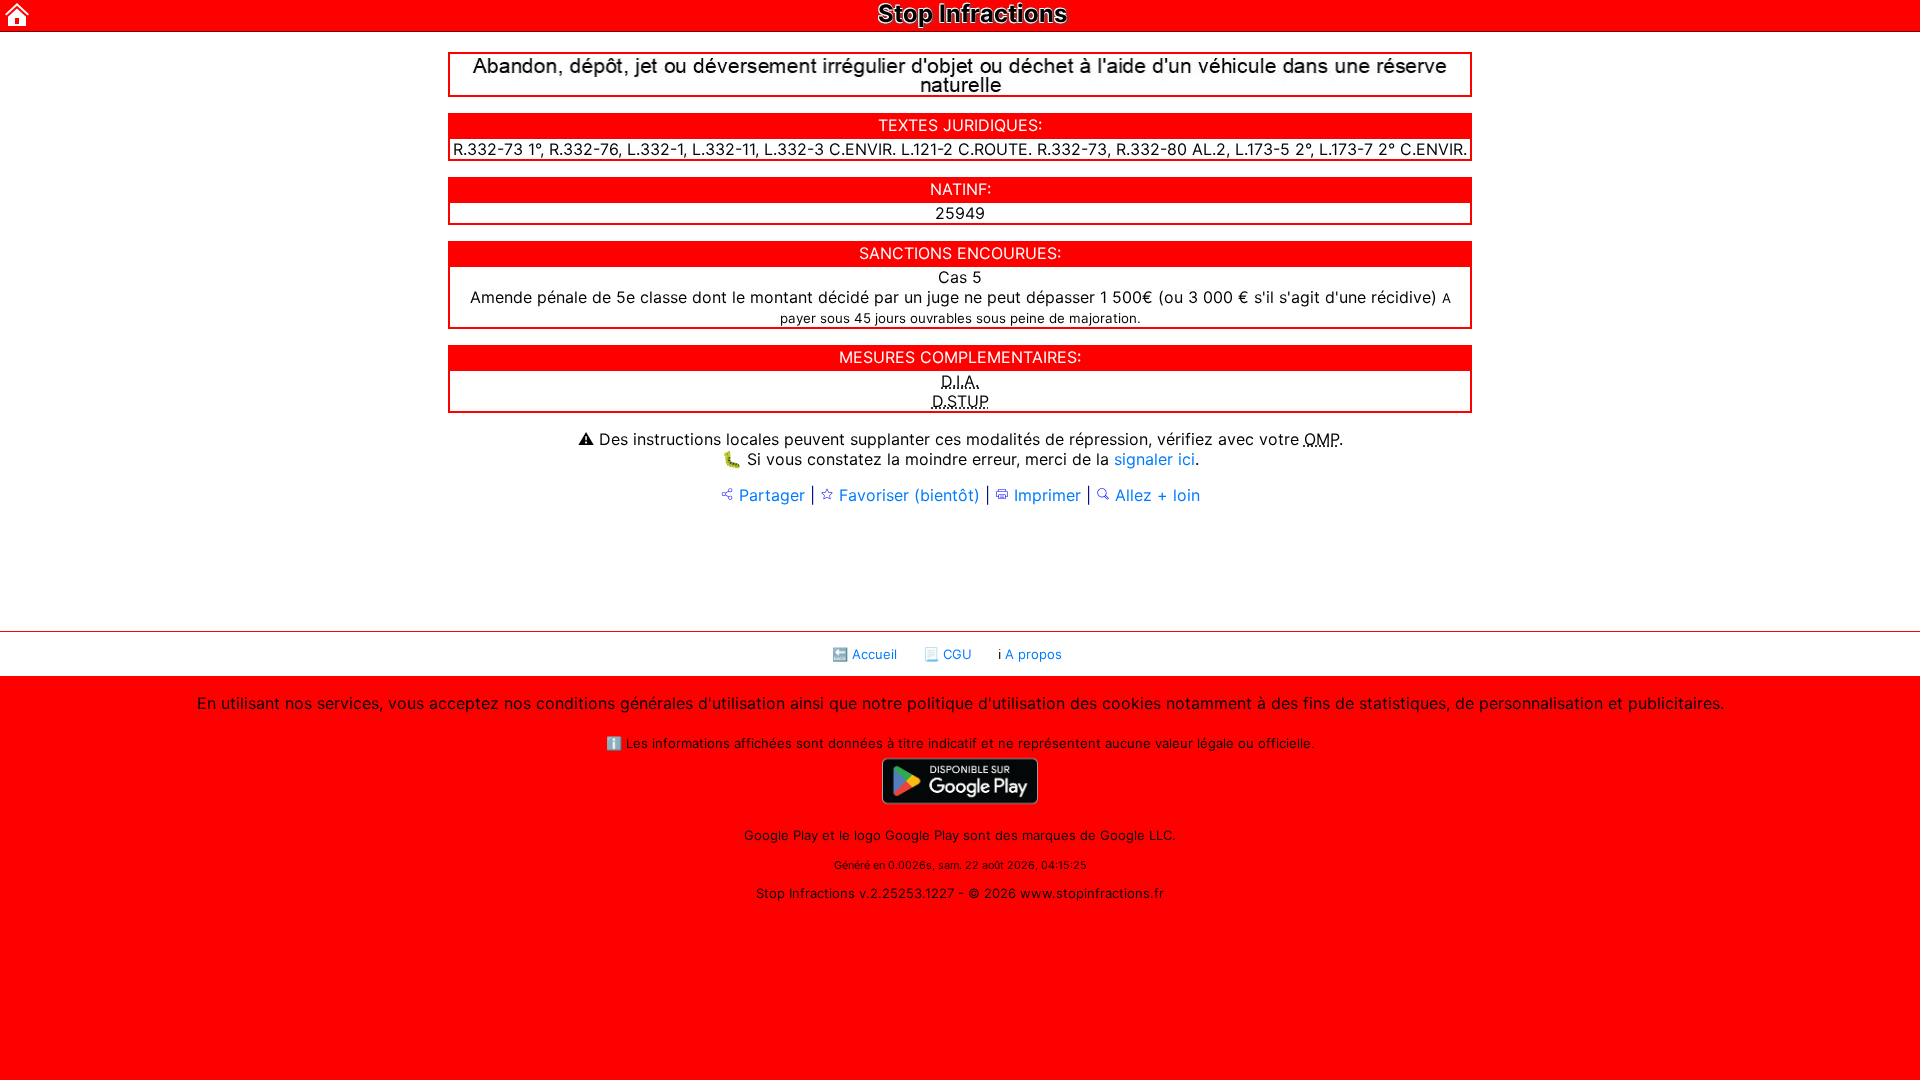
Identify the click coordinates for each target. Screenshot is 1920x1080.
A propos (1033, 654)
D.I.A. (960, 381)
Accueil (874, 654)
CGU (957, 654)
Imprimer (1045, 495)
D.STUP (960, 401)
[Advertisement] (960, 566)
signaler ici (1154, 459)
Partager (769, 495)
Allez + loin (1155, 495)
